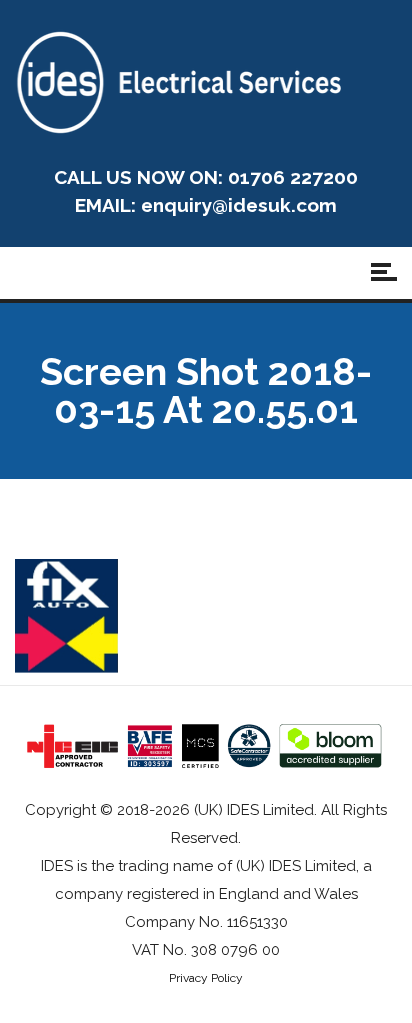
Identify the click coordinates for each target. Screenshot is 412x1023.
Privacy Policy (206, 978)
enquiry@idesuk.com (239, 205)
